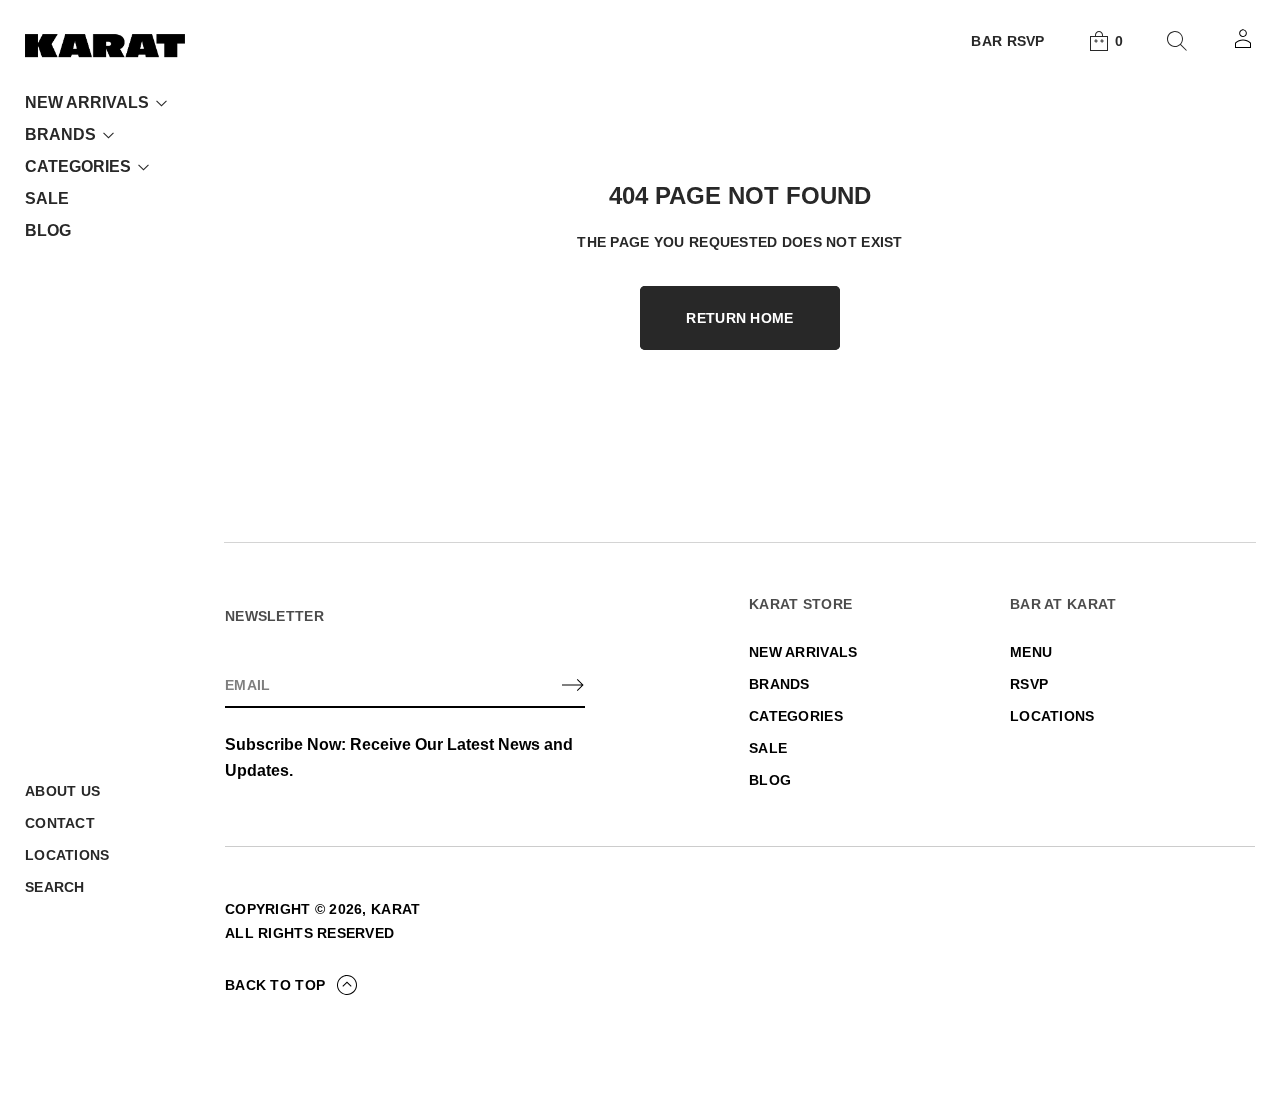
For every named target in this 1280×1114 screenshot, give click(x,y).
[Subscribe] (573, 685)
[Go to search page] (1177, 41)
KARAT (395, 909)
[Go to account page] (1243, 45)
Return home (739, 318)
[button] (1105, 41)
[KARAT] (105, 45)
